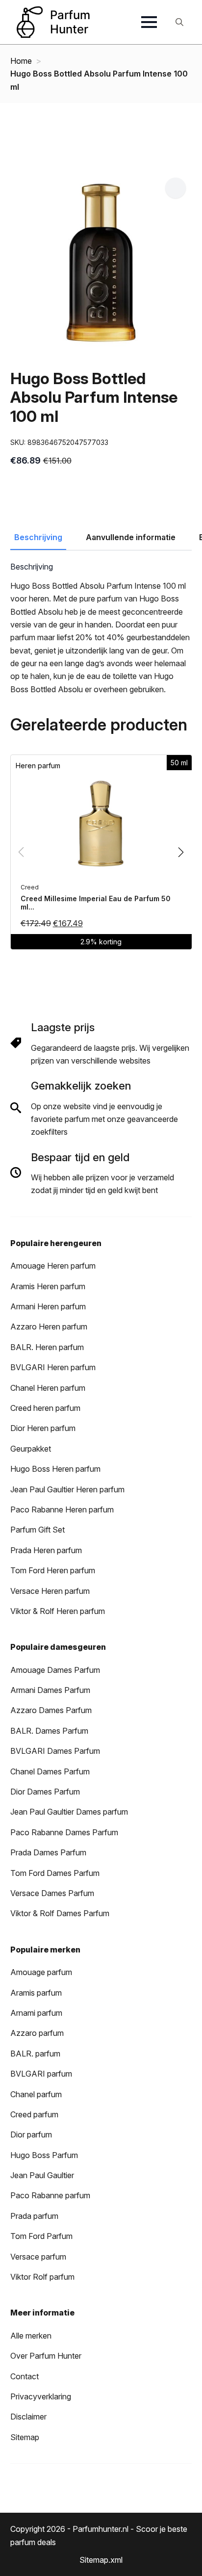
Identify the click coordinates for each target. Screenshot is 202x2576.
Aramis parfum (36, 1993)
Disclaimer (28, 2417)
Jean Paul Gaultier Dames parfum (69, 1812)
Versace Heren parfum (50, 1591)
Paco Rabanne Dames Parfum (64, 1832)
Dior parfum (31, 2134)
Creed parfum (34, 2114)
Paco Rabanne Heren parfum (62, 1509)
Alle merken (31, 2336)
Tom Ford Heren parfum (53, 1570)
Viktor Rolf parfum (42, 2277)
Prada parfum (34, 2216)
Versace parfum (38, 2257)
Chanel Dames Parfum (50, 1771)
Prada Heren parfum (46, 1550)
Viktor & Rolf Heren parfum (58, 1611)
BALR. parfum (35, 2054)
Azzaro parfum (37, 2033)
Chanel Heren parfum (48, 1388)
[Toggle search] (179, 22)
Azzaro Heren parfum (49, 1327)
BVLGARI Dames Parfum (55, 1751)
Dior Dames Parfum (45, 1792)
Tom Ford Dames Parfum (55, 1873)
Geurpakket (31, 1449)
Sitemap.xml (101, 2560)
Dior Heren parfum (43, 1428)
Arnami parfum (36, 2013)
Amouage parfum (41, 1972)
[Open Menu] (149, 22)
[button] (176, 188)
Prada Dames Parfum (48, 1852)
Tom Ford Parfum (41, 2236)
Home (21, 61)
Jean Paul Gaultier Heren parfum (67, 1489)
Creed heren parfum (45, 1408)
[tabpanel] (101, 629)
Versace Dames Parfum (52, 1893)
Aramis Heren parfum (48, 1286)
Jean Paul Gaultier (42, 2175)
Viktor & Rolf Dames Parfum (60, 1913)
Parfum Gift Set (38, 1530)
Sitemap (25, 2437)
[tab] (38, 537)
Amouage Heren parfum (53, 1266)
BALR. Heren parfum (47, 1347)
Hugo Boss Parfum (44, 2155)
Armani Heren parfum (48, 1306)
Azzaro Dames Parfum (51, 1710)
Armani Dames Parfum (50, 1690)
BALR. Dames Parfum (49, 1731)
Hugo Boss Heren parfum (55, 1469)
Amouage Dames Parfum (55, 1670)
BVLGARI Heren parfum (53, 1367)
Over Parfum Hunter (46, 2356)
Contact (25, 2376)
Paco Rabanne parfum (50, 2195)
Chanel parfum (36, 2094)
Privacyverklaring (41, 2396)
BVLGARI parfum (41, 2074)
